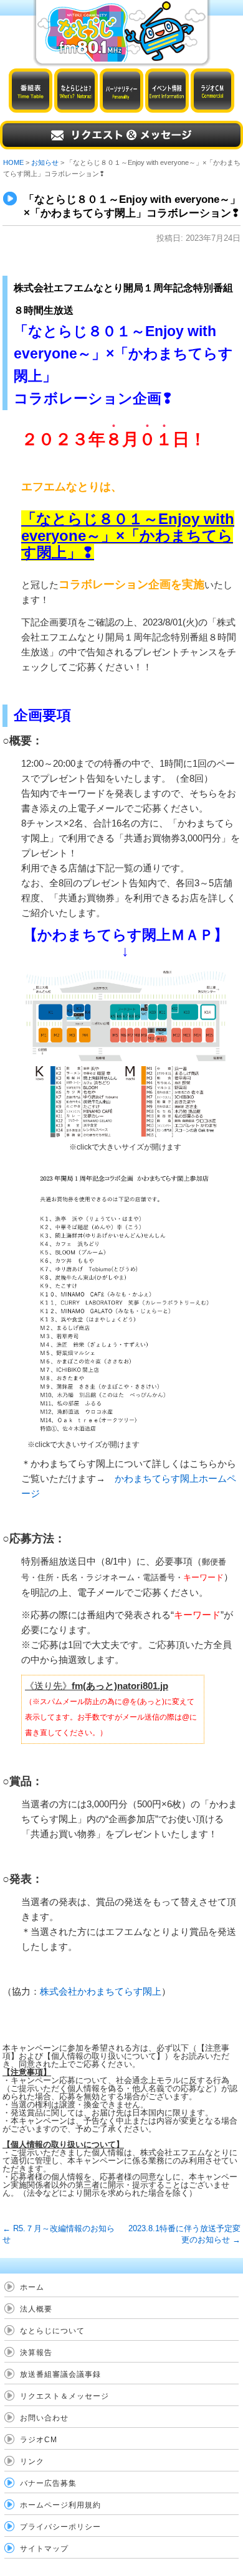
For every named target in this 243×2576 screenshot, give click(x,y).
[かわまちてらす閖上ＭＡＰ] (125, 1052)
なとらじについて (52, 2331)
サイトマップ (44, 2549)
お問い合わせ (44, 2418)
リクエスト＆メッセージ (64, 2396)
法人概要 (36, 2309)
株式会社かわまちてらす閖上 (101, 1991)
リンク (32, 2461)
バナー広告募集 (48, 2483)
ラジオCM (39, 2440)
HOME (13, 162)
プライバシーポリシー (60, 2527)
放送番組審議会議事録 (60, 2374)
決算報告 (36, 2353)
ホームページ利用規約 (60, 2505)
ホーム (32, 2287)
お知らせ (45, 162)
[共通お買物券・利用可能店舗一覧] (131, 1297)
